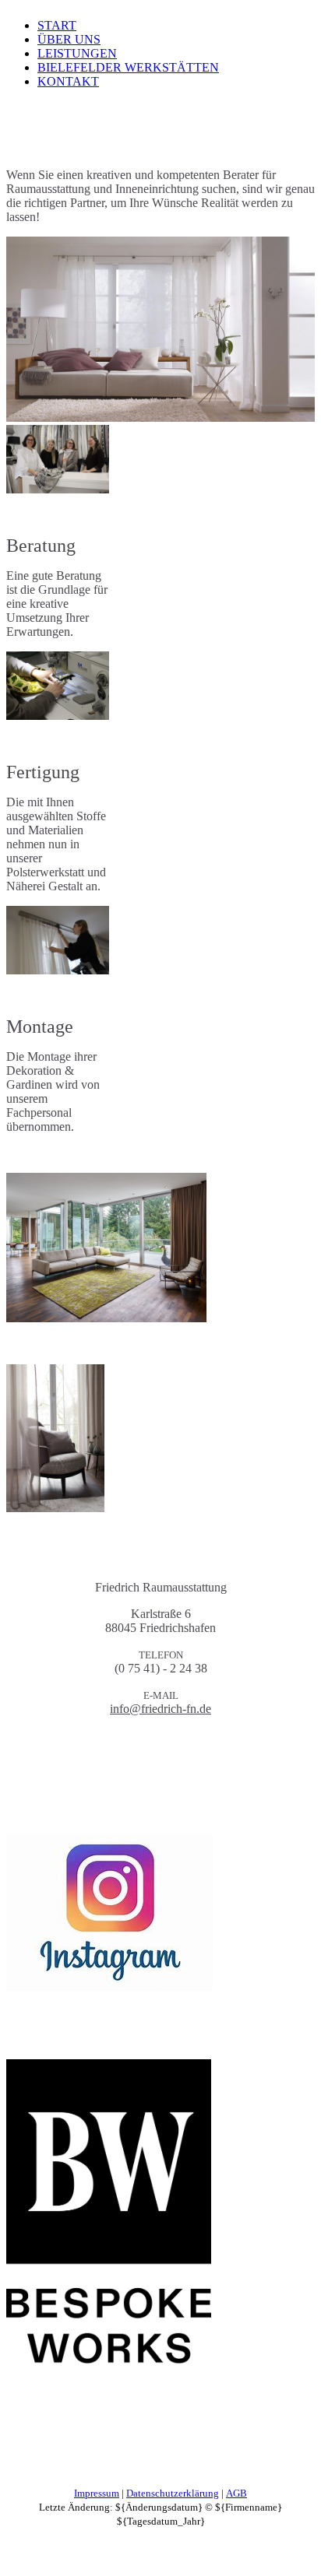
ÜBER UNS (69, 39)
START (57, 25)
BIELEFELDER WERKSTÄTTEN (128, 67)
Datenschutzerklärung (173, 2493)
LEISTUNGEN (77, 53)
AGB (236, 2493)
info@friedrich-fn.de (160, 1709)
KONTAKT (68, 81)
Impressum (97, 2493)
